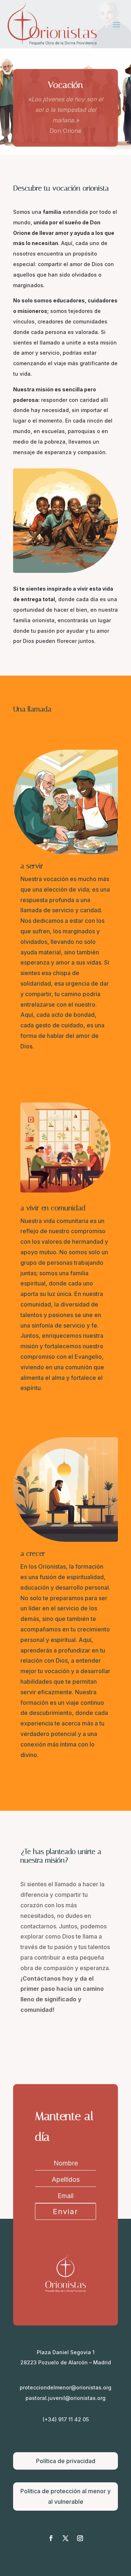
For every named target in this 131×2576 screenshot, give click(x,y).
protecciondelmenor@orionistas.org (65, 2387)
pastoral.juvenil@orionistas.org (65, 2398)
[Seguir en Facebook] (51, 2538)
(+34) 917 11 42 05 (66, 2419)
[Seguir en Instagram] (80, 2538)
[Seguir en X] (65, 2538)
